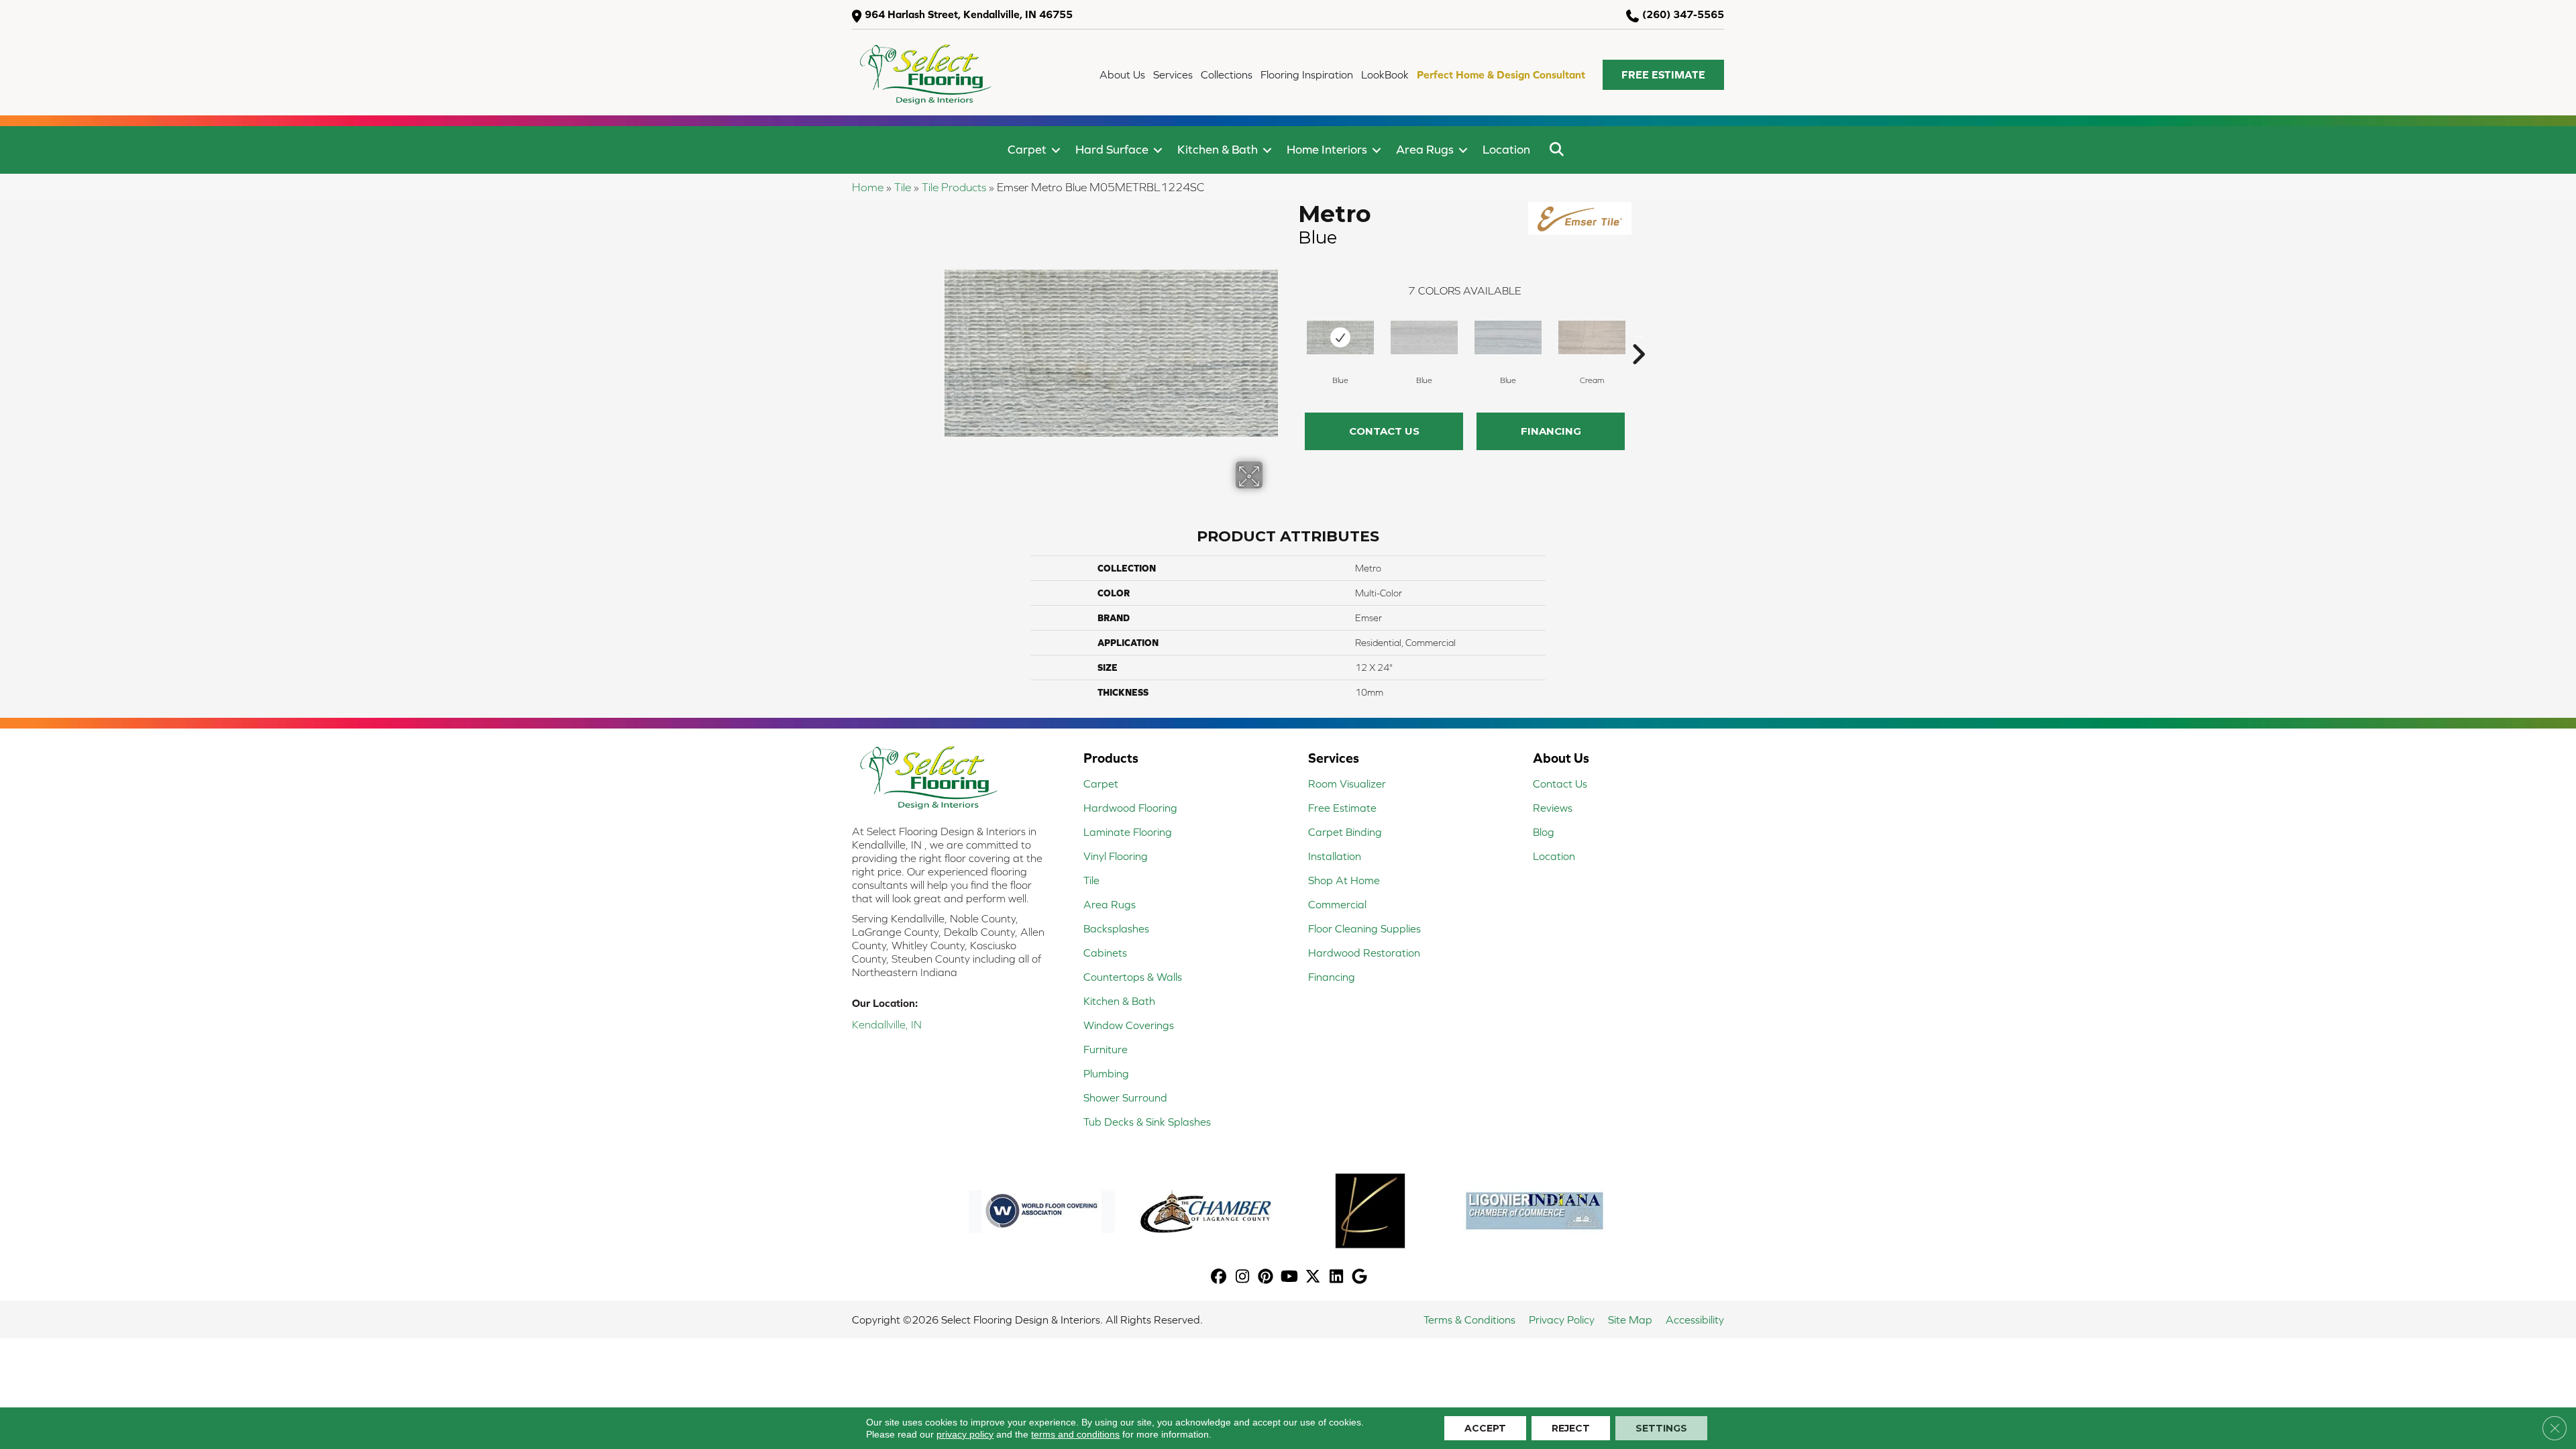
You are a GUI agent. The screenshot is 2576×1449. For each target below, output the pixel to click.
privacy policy (965, 1434)
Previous (1291, 334)
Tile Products (954, 187)
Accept (1485, 1428)
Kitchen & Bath (1218, 149)
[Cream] (1592, 337)
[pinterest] (1266, 1278)
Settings (1661, 1428)
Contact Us (1384, 431)
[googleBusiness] (1360, 1278)
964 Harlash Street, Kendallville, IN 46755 (969, 14)
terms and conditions (1075, 1434)
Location (1506, 149)
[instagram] (1243, 1278)
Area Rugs (1425, 149)
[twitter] (1313, 1278)
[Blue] (1340, 337)
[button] (1663, 75)
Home (868, 187)
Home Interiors (1327, 149)
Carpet (1027, 149)
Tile (903, 187)
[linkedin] (1337, 1278)
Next (1638, 334)
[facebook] (1219, 1278)
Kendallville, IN (887, 1024)
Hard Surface (1112, 149)
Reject (1571, 1428)
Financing (1551, 431)
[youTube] (1290, 1278)
